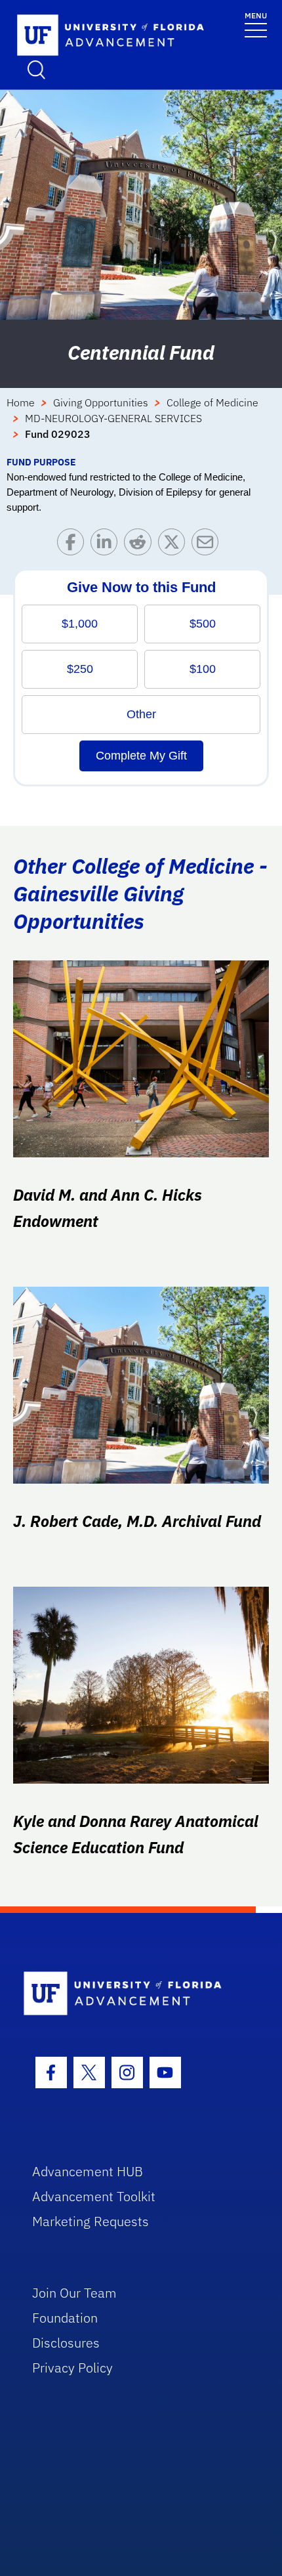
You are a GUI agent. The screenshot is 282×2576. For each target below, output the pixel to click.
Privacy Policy (72, 2368)
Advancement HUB (88, 2171)
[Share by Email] (208, 545)
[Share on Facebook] (74, 545)
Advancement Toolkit (94, 2196)
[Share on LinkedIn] (107, 545)
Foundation (65, 2318)
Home (21, 402)
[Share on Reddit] (141, 545)
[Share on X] (175, 545)
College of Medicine (212, 402)
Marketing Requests (91, 2221)
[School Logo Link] (95, 36)
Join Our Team (74, 2293)
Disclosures (66, 2343)
